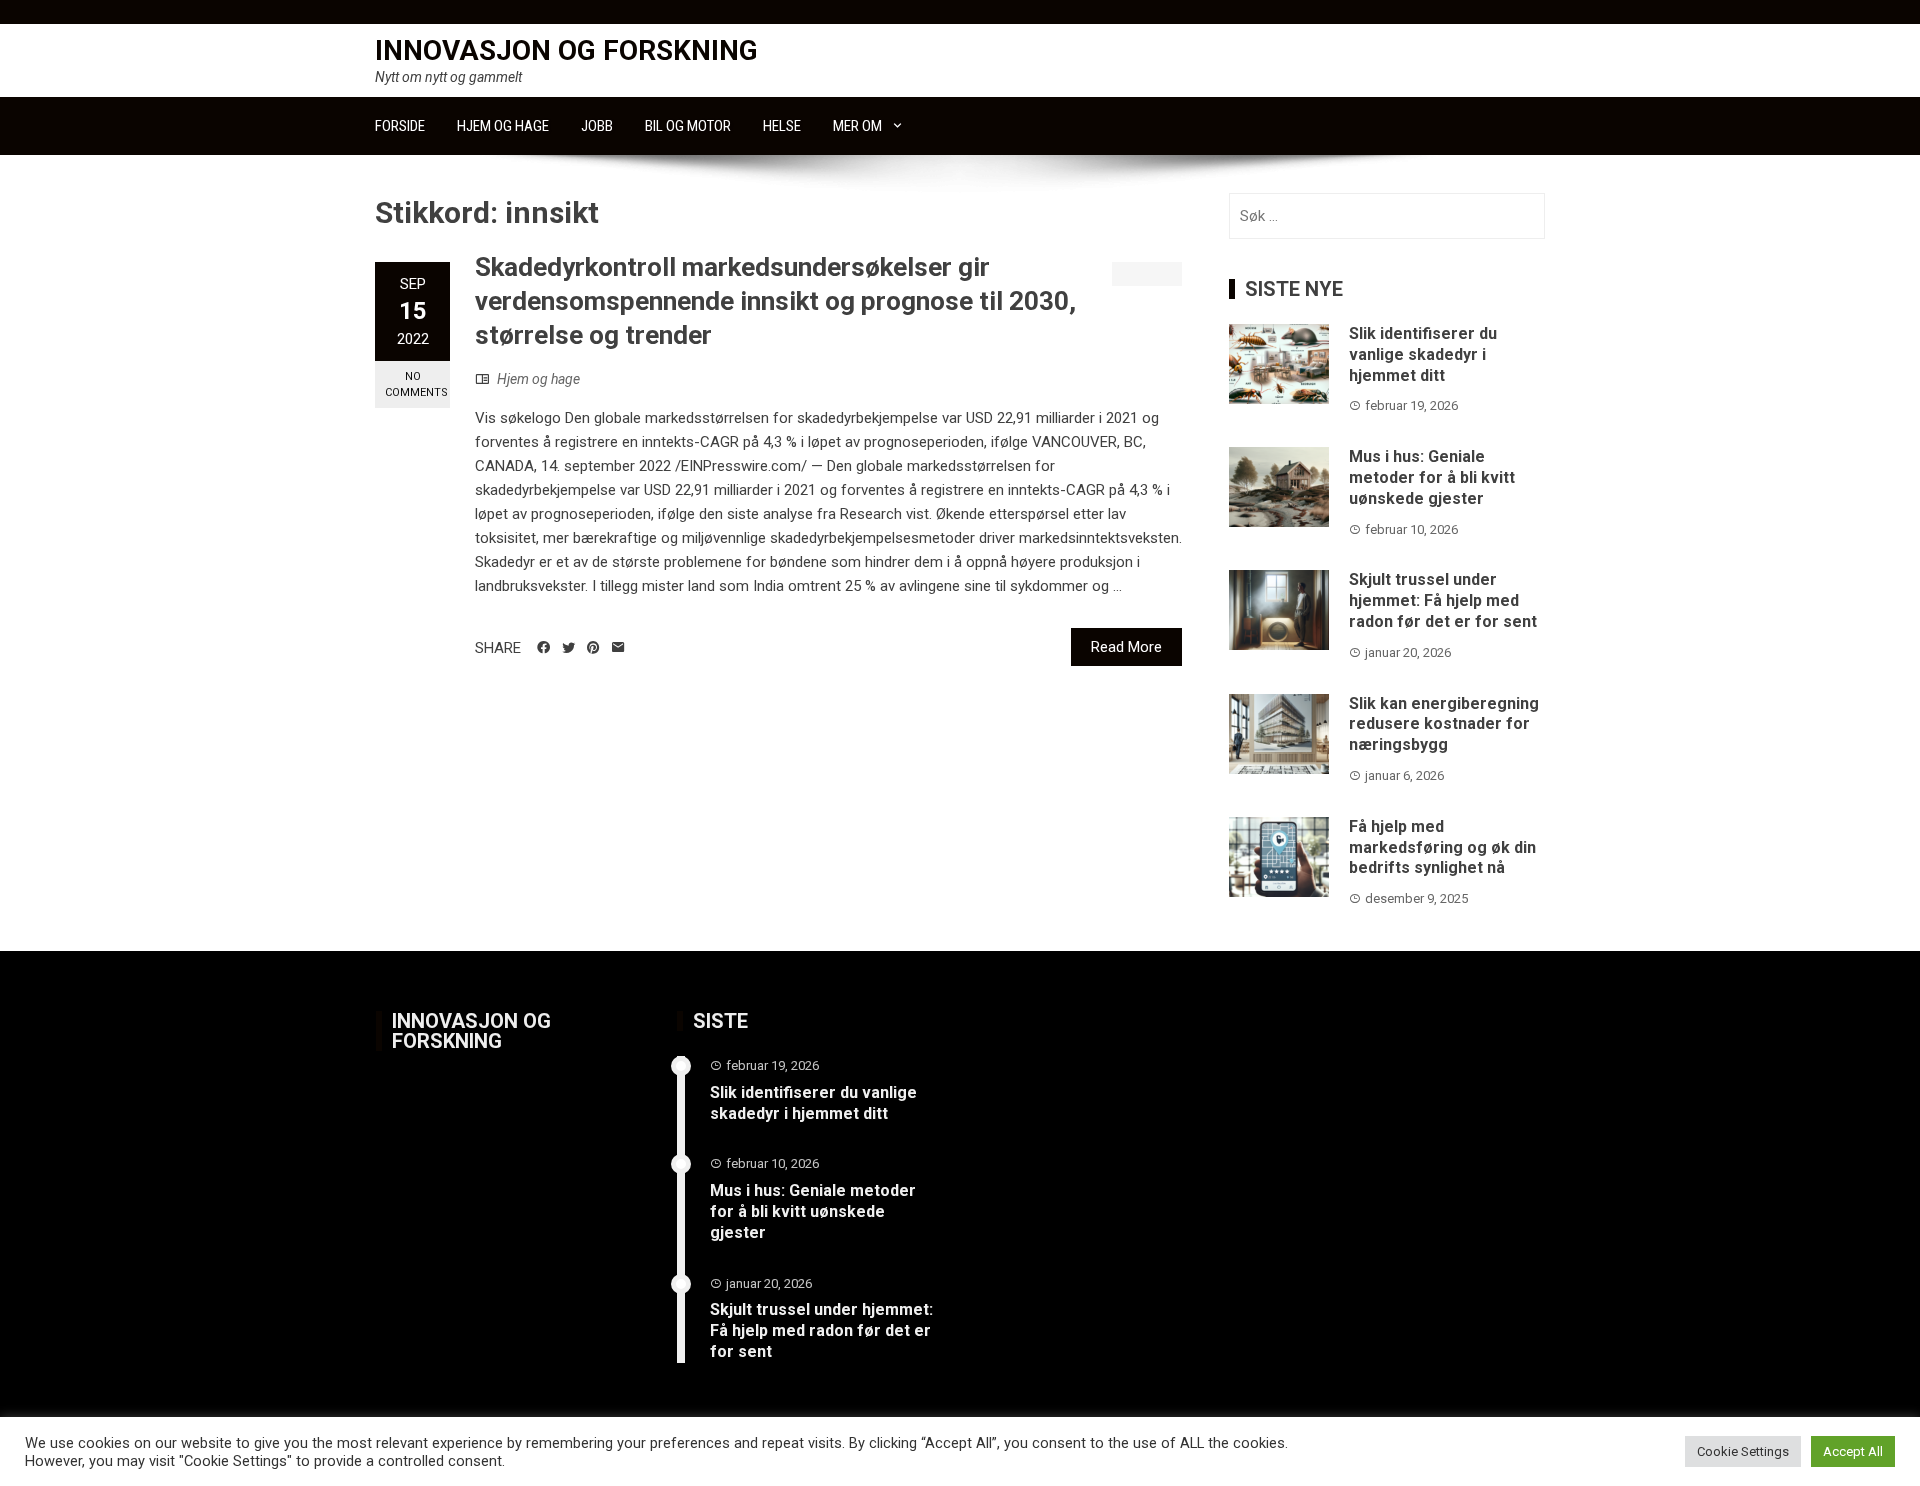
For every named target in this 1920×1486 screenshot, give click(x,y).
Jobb (597, 126)
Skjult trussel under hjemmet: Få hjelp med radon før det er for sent (1443, 600)
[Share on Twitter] (568, 648)
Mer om (857, 126)
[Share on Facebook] (543, 648)
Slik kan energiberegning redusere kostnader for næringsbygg (1444, 724)
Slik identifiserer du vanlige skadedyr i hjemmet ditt (1423, 354)
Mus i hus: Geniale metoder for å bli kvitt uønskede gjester (1432, 477)
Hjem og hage (503, 126)
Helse (782, 126)
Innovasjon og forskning (566, 50)
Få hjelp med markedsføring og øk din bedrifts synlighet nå (1442, 847)
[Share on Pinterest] (593, 648)
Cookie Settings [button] (1743, 1451)
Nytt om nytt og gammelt (448, 77)
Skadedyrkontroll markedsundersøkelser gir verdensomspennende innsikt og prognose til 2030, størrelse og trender (775, 301)
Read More (1126, 647)
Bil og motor (688, 126)
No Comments (416, 384)
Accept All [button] (1853, 1451)
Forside (400, 126)
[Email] (618, 648)
